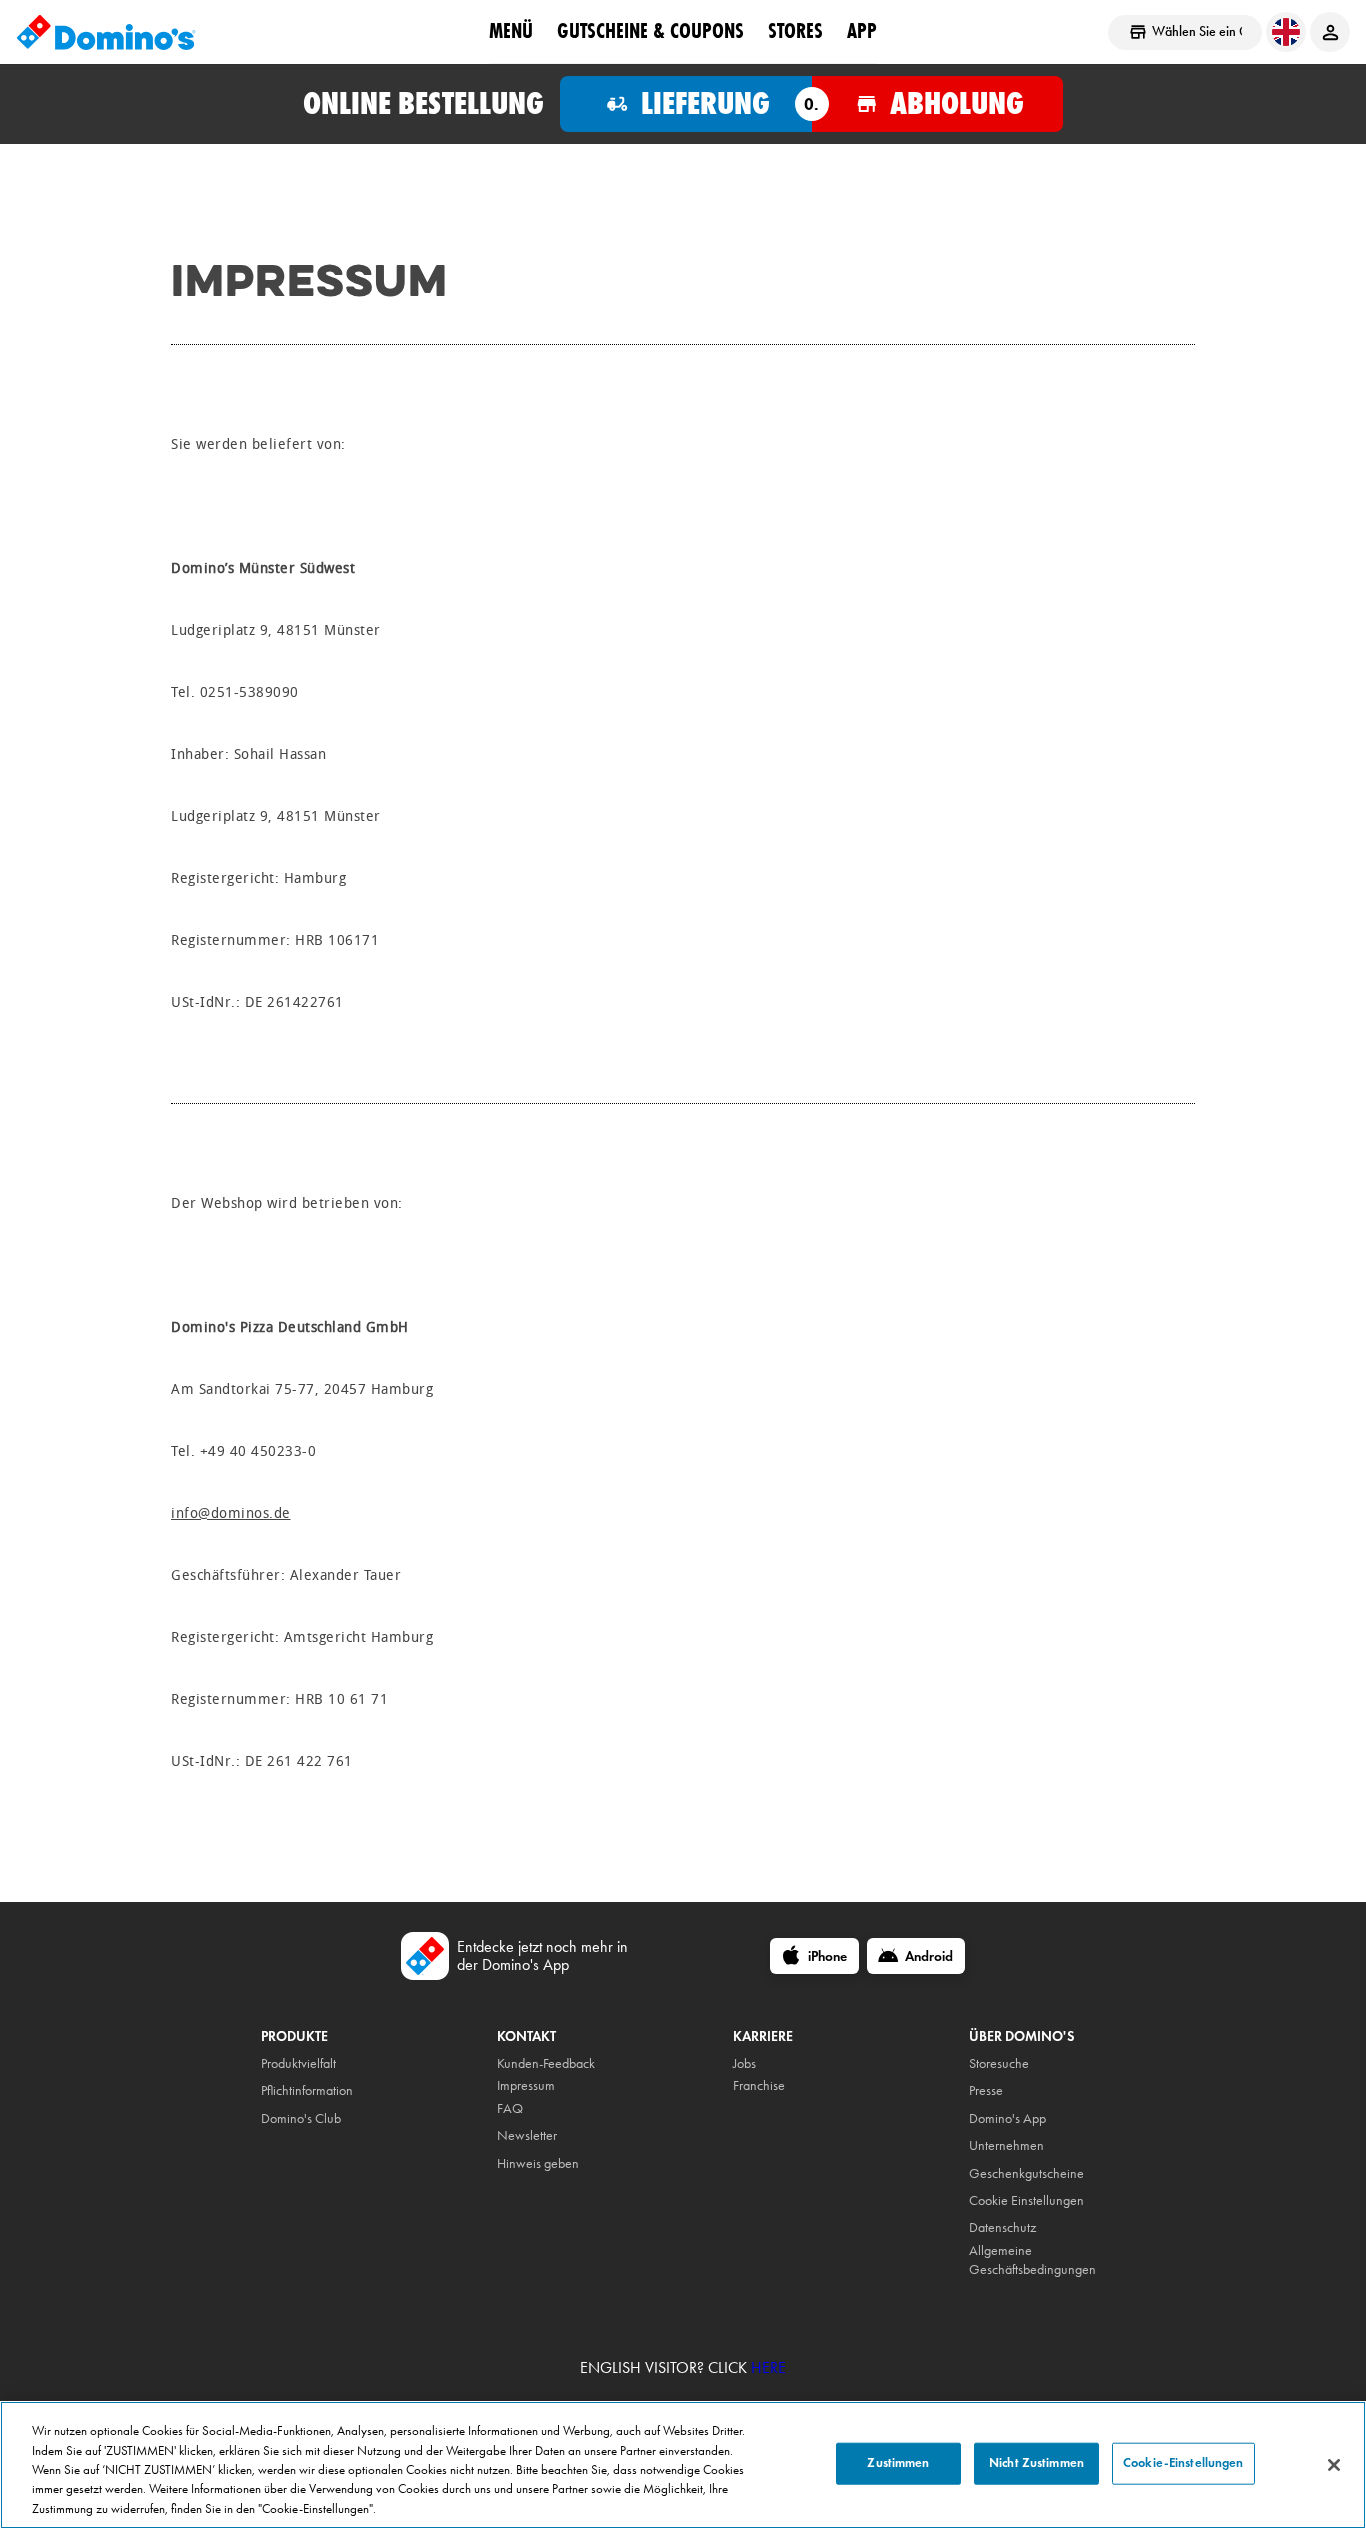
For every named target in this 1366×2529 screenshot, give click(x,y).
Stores (795, 31)
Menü (511, 31)
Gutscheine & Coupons (650, 31)
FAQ (510, 2108)
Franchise (759, 2085)
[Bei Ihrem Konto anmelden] (1330, 32)
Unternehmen (1006, 2145)
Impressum (526, 2085)
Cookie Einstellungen (1026, 2200)
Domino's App (1007, 2118)
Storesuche (999, 2063)
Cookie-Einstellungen (1183, 2463)
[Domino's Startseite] (106, 32)
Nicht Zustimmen (1036, 2463)
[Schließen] (1334, 2465)
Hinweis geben (538, 2163)
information (322, 2090)
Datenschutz (1002, 2227)
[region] (683, 2465)
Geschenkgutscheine (1026, 2173)
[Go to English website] (1286, 32)
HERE (768, 2367)
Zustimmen (898, 2463)
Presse (986, 2090)
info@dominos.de (231, 1513)
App (862, 31)
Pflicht (276, 2090)
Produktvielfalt (298, 2063)
